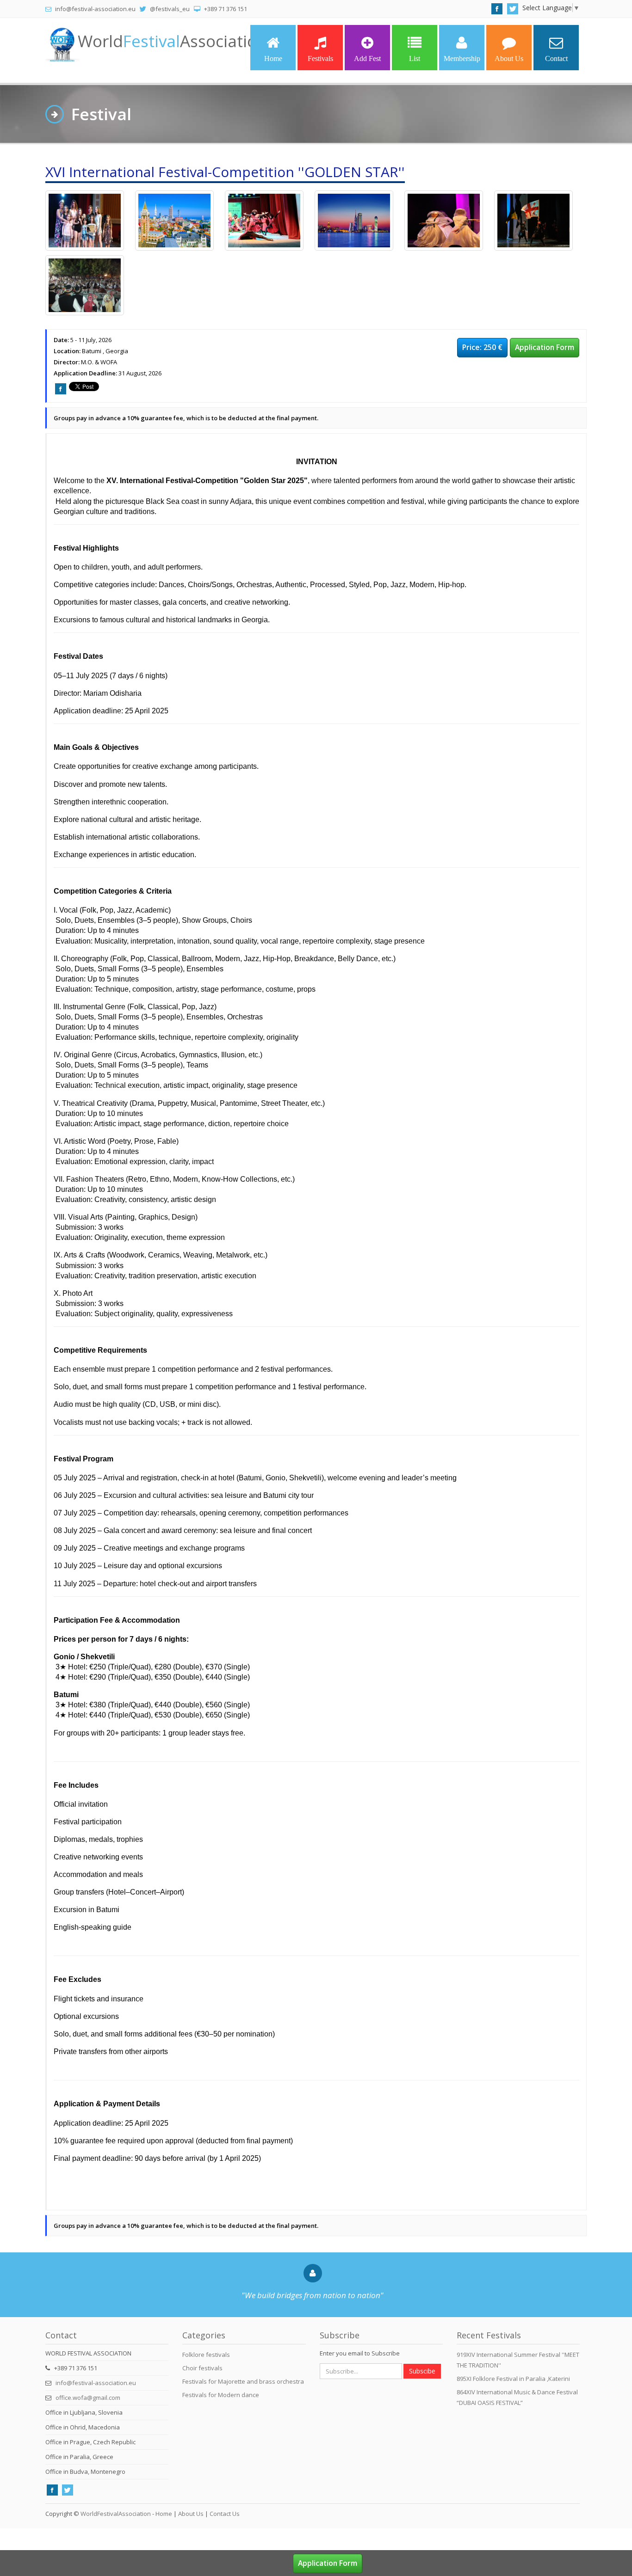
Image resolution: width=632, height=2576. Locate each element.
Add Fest (367, 58)
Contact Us (225, 2514)
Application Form (545, 347)
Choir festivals (202, 2368)
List (415, 58)
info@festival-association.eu (96, 2383)
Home (273, 58)
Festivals (320, 58)
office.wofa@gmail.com (88, 2398)
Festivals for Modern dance (221, 2395)
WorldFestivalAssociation (116, 2514)
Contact (556, 58)
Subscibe (422, 2371)
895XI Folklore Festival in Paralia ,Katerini (513, 2379)
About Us (509, 58)
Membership (462, 58)
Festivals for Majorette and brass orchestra (243, 2381)
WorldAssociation (172, 41)
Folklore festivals (206, 2355)
